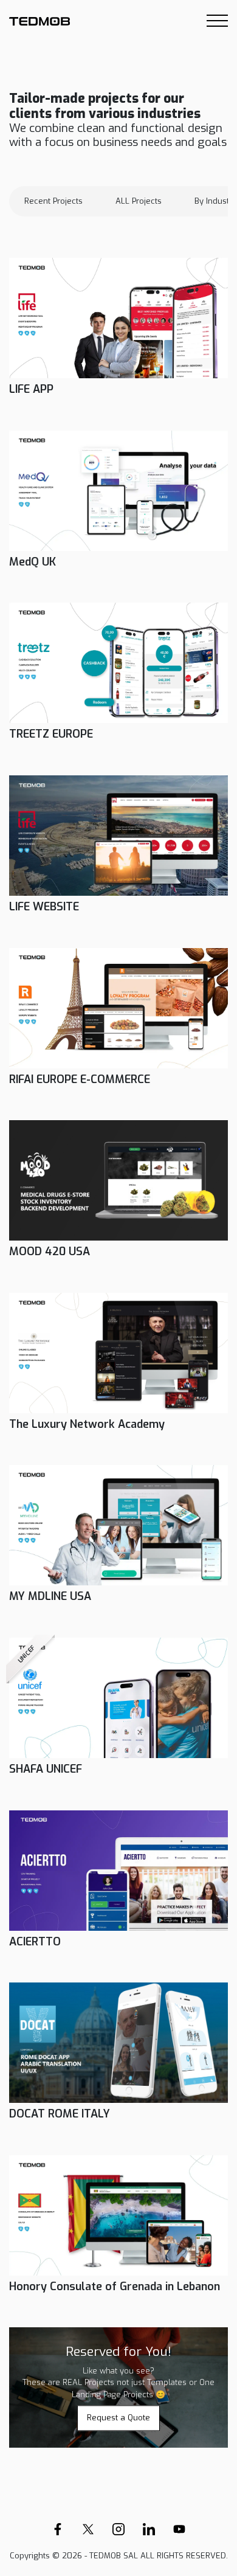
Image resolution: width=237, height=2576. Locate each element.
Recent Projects (53, 201)
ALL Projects (139, 201)
